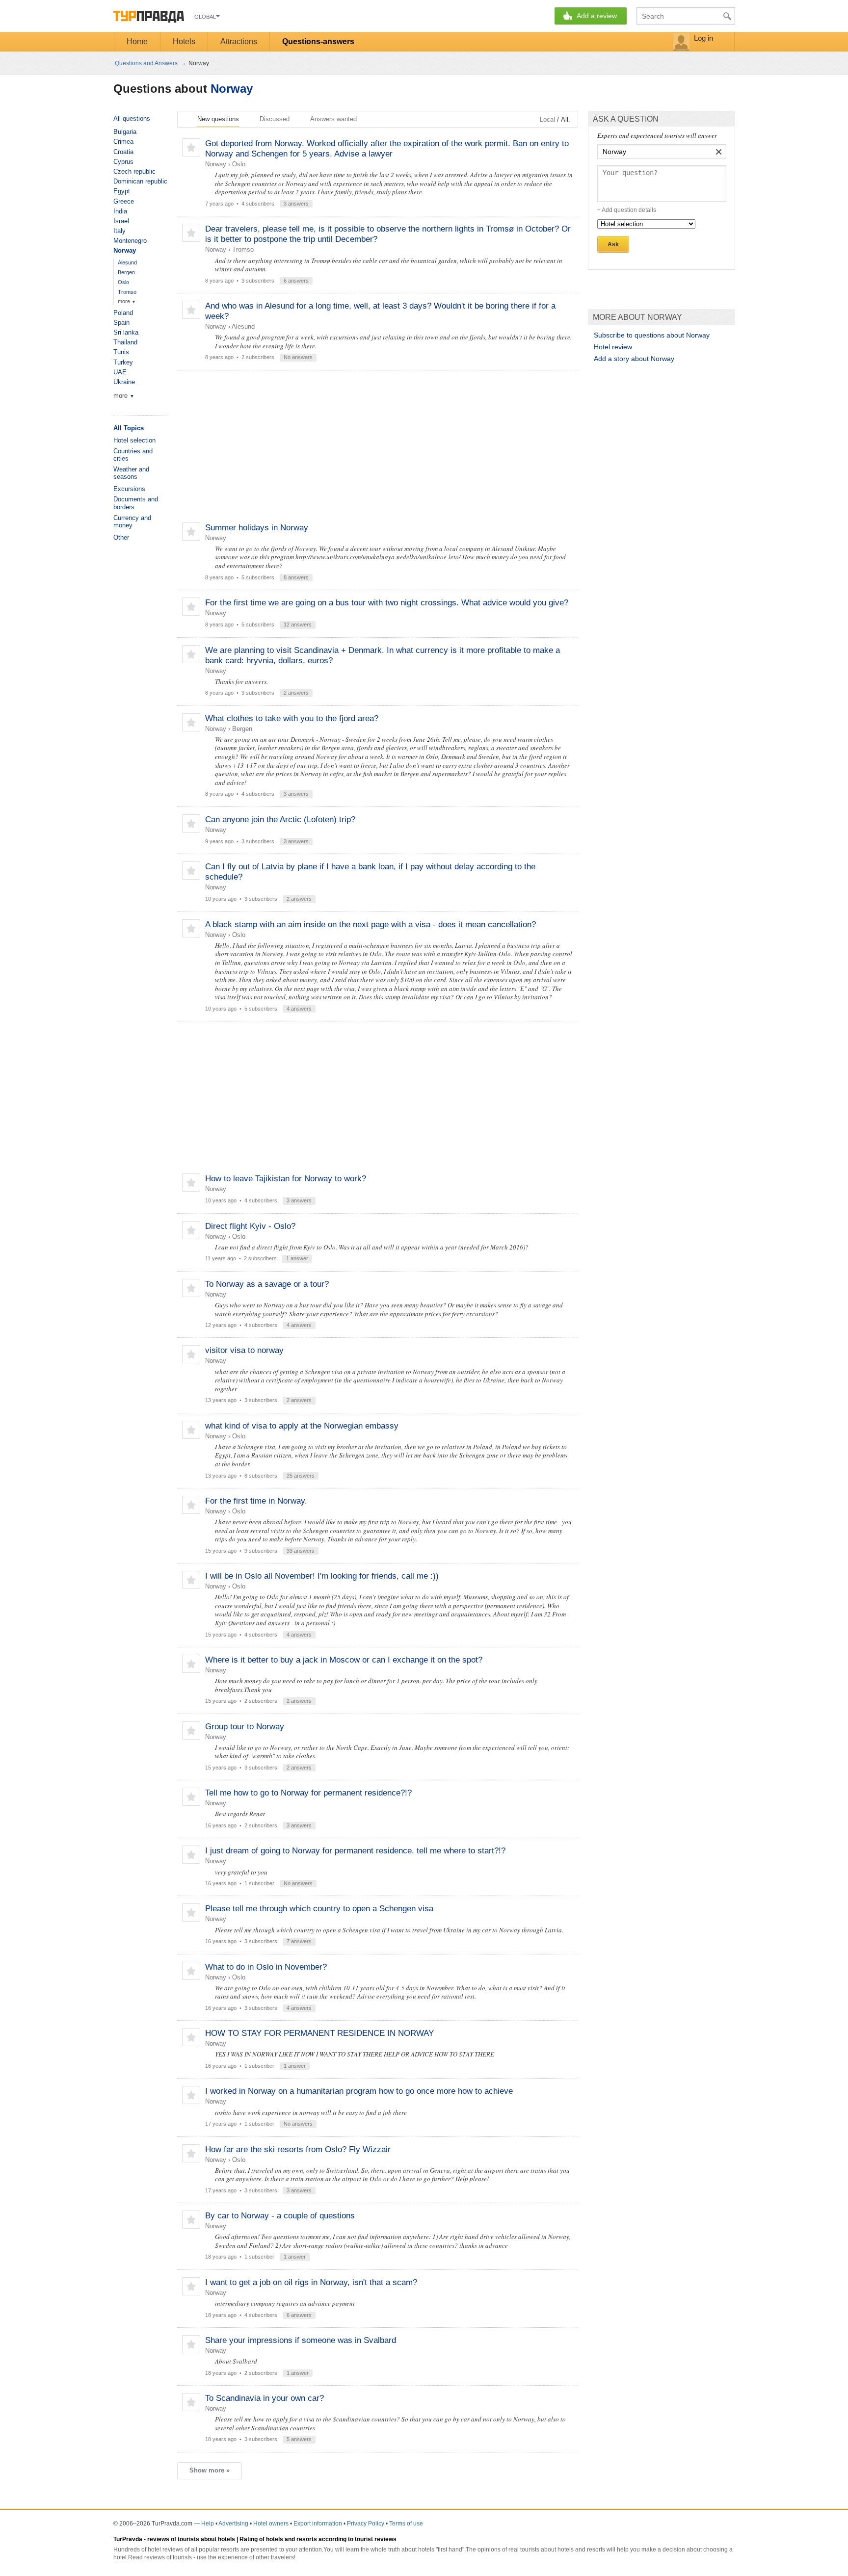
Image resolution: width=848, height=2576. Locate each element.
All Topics (129, 428)
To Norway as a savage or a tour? (267, 1284)
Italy (119, 231)
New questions (218, 119)
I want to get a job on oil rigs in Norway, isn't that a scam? (311, 2282)
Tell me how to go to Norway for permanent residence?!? (308, 1793)
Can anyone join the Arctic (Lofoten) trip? (280, 820)
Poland (123, 313)
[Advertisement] (377, 446)
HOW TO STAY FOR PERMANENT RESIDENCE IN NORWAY (319, 2033)
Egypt (122, 191)
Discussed (275, 119)
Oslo (239, 164)
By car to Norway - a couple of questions (280, 2216)
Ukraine (124, 382)
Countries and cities (133, 455)
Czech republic (134, 171)
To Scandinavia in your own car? (265, 2398)
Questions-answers (318, 41)
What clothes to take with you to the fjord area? (292, 718)
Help (208, 2524)
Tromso (243, 249)
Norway (232, 89)
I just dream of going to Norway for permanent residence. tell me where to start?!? (355, 1851)
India (120, 211)
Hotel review (613, 347)
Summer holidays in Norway (257, 528)
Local (547, 119)
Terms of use (406, 2524)
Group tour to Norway (245, 1727)
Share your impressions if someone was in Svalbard (301, 2340)
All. (566, 119)
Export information (318, 2524)
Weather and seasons (131, 473)
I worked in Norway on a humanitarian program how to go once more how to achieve (359, 2091)
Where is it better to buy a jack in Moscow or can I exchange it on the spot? (344, 1660)
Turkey (123, 362)
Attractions (239, 41)
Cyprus (123, 162)
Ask (613, 244)
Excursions (129, 489)
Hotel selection (134, 440)
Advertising (233, 2524)
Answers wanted (333, 119)
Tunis (121, 352)
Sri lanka (126, 332)
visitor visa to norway (244, 1350)
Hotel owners (271, 2524)
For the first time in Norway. (256, 1501)
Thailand (125, 342)
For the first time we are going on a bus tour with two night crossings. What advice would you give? (387, 603)
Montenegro (130, 241)
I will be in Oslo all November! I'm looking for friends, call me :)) (322, 1576)
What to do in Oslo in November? (266, 1967)
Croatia (123, 152)
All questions (132, 118)
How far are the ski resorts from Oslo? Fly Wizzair (298, 2149)
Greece (124, 201)
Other (121, 537)
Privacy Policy (366, 2524)
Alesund (243, 326)
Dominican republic (140, 181)
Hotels (184, 41)
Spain (121, 323)
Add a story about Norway (634, 359)
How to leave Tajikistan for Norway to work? (286, 1179)
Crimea (123, 142)
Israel (121, 221)
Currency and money (132, 522)
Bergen (242, 729)
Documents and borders (136, 503)
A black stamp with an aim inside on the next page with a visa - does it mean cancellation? (371, 924)
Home (137, 41)
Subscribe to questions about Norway (652, 335)
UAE (120, 372)
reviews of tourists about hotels (191, 2539)
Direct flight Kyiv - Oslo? (250, 1226)
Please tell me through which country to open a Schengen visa (319, 1909)
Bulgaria (125, 132)
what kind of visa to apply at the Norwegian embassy (302, 1426)
